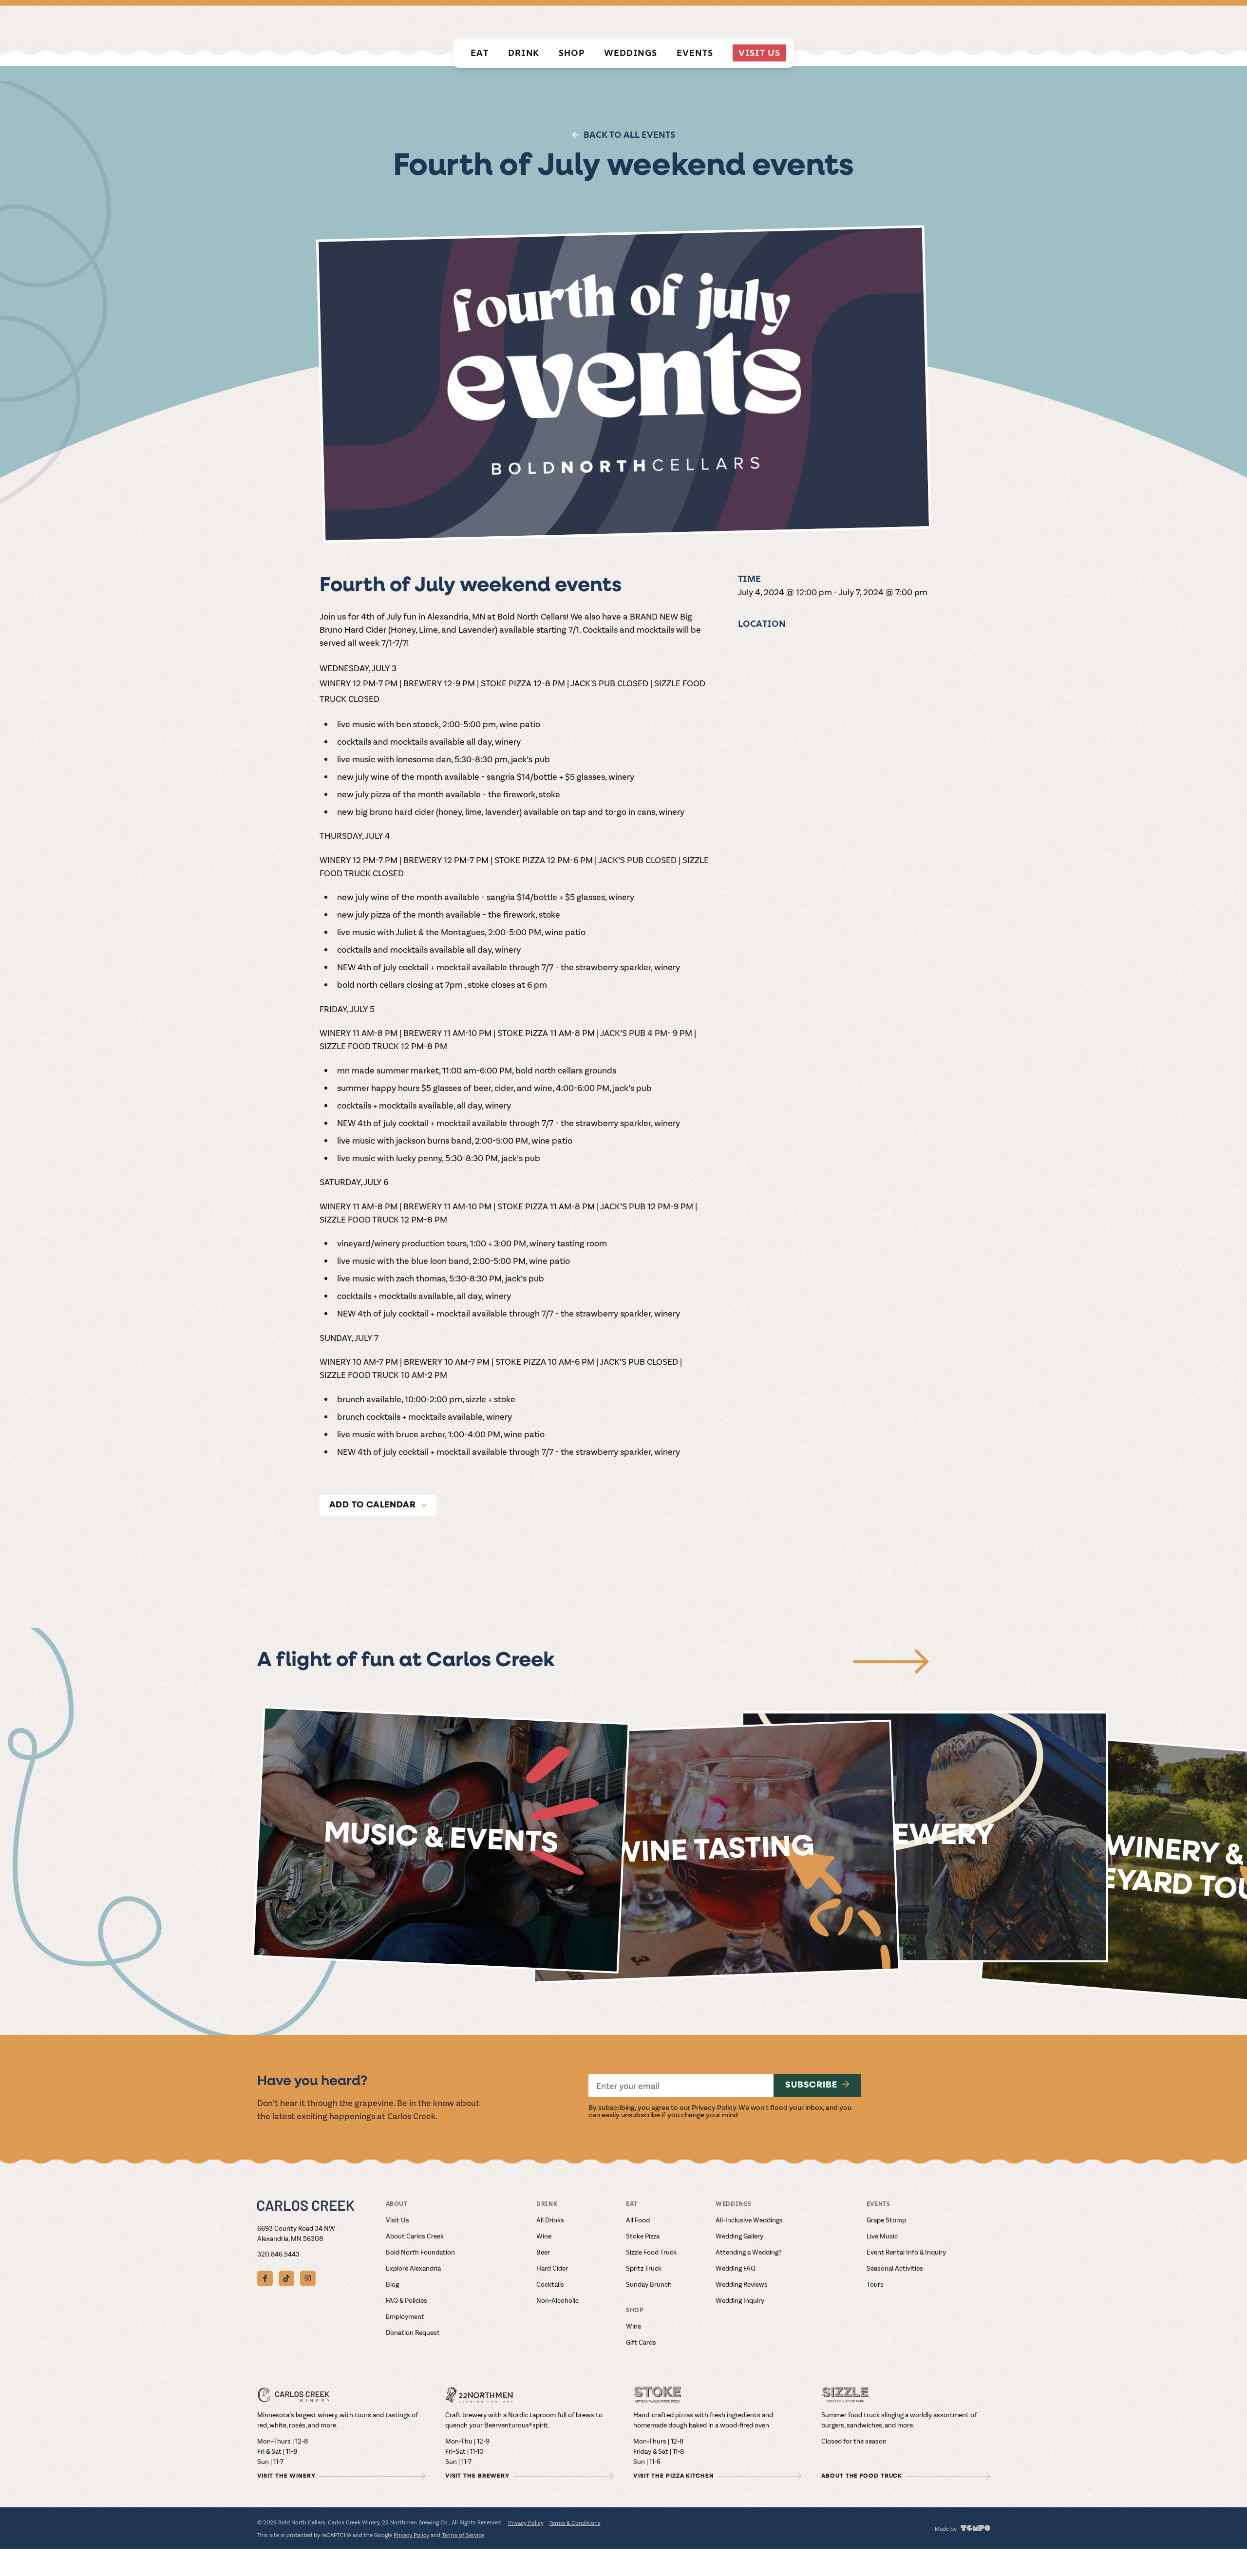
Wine (544, 2236)
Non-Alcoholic (557, 2300)
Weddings (631, 53)
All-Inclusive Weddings (749, 2220)
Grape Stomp (886, 2220)
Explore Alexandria (413, 2268)
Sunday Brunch (649, 2284)
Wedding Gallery (739, 2236)
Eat (480, 53)
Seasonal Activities (895, 2268)
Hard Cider (552, 2268)
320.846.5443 (278, 2254)
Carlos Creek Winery (777, 21)
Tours (875, 2284)
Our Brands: (702, 21)
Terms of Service (463, 2535)
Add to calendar (373, 1505)
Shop (572, 53)
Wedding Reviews (742, 2284)
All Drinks (550, 2220)
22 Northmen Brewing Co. (879, 21)
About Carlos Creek (415, 2236)
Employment (405, 2316)
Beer (543, 2252)
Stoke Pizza (643, 2236)
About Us (973, 21)
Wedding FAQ (736, 2268)
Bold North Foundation (420, 2252)
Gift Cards (641, 2342)
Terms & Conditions (575, 2522)
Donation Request (413, 2332)
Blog (392, 2284)
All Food (638, 2220)
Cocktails (550, 2284)
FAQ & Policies (406, 2300)
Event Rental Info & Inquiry (906, 2252)
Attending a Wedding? (749, 2252)
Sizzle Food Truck (651, 2252)
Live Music (882, 2236)
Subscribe (811, 2086)
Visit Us (759, 53)
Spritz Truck (644, 2268)
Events (695, 53)
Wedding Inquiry (740, 2300)
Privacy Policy (714, 2107)
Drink (524, 53)
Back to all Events (629, 135)
